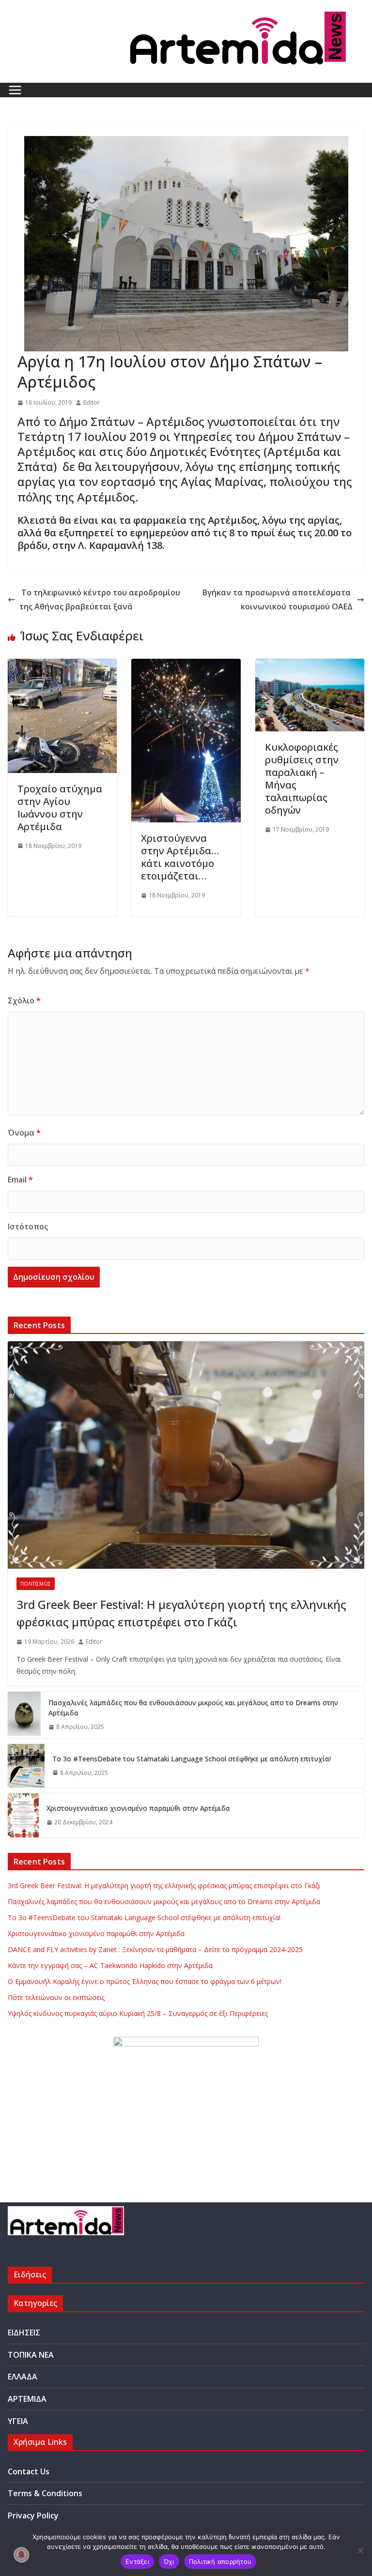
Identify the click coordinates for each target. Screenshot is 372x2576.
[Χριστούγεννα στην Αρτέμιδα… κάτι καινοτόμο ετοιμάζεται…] (186, 666)
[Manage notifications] (21, 2555)
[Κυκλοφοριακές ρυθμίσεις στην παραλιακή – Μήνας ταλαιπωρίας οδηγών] (310, 666)
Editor (92, 402)
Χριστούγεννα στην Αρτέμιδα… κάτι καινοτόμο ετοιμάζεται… (180, 857)
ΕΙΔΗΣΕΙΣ (24, 2333)
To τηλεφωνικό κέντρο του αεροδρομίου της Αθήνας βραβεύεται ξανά (100, 599)
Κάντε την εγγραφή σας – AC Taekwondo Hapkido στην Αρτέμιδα (110, 1965)
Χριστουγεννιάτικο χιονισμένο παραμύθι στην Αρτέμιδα (138, 1808)
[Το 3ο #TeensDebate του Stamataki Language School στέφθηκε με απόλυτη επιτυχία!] (26, 1766)
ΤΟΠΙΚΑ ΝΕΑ (31, 2355)
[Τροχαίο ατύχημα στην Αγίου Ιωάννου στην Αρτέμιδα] (62, 666)
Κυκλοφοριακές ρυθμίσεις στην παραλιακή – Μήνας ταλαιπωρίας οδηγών (302, 779)
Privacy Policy (33, 2515)
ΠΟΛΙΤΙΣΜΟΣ (36, 1584)
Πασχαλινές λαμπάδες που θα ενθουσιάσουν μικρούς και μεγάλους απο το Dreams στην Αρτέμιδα (193, 1708)
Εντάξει (137, 2561)
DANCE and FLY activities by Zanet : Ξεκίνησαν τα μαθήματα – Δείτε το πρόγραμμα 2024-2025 (155, 1949)
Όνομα (24, 1133)
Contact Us (29, 2471)
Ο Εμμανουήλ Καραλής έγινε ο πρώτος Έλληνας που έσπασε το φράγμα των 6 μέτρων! (145, 1981)
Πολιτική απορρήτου (220, 2561)
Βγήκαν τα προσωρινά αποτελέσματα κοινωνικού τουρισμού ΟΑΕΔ (278, 599)
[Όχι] (360, 2550)
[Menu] (15, 90)
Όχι (169, 2561)
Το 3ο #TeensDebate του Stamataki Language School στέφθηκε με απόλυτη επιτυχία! (192, 1759)
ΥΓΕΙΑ (18, 2421)
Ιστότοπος (28, 1227)
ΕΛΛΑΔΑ (23, 2377)
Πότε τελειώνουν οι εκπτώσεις (56, 1997)
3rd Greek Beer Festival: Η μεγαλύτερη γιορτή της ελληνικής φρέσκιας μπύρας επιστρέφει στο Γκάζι (181, 1613)
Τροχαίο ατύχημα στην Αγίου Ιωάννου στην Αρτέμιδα (60, 808)
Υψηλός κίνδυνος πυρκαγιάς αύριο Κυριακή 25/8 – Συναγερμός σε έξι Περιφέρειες (138, 2013)
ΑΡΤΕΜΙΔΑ (27, 2399)
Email (20, 1180)
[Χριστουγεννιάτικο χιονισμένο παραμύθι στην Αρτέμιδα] (23, 1815)
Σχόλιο (24, 1000)
